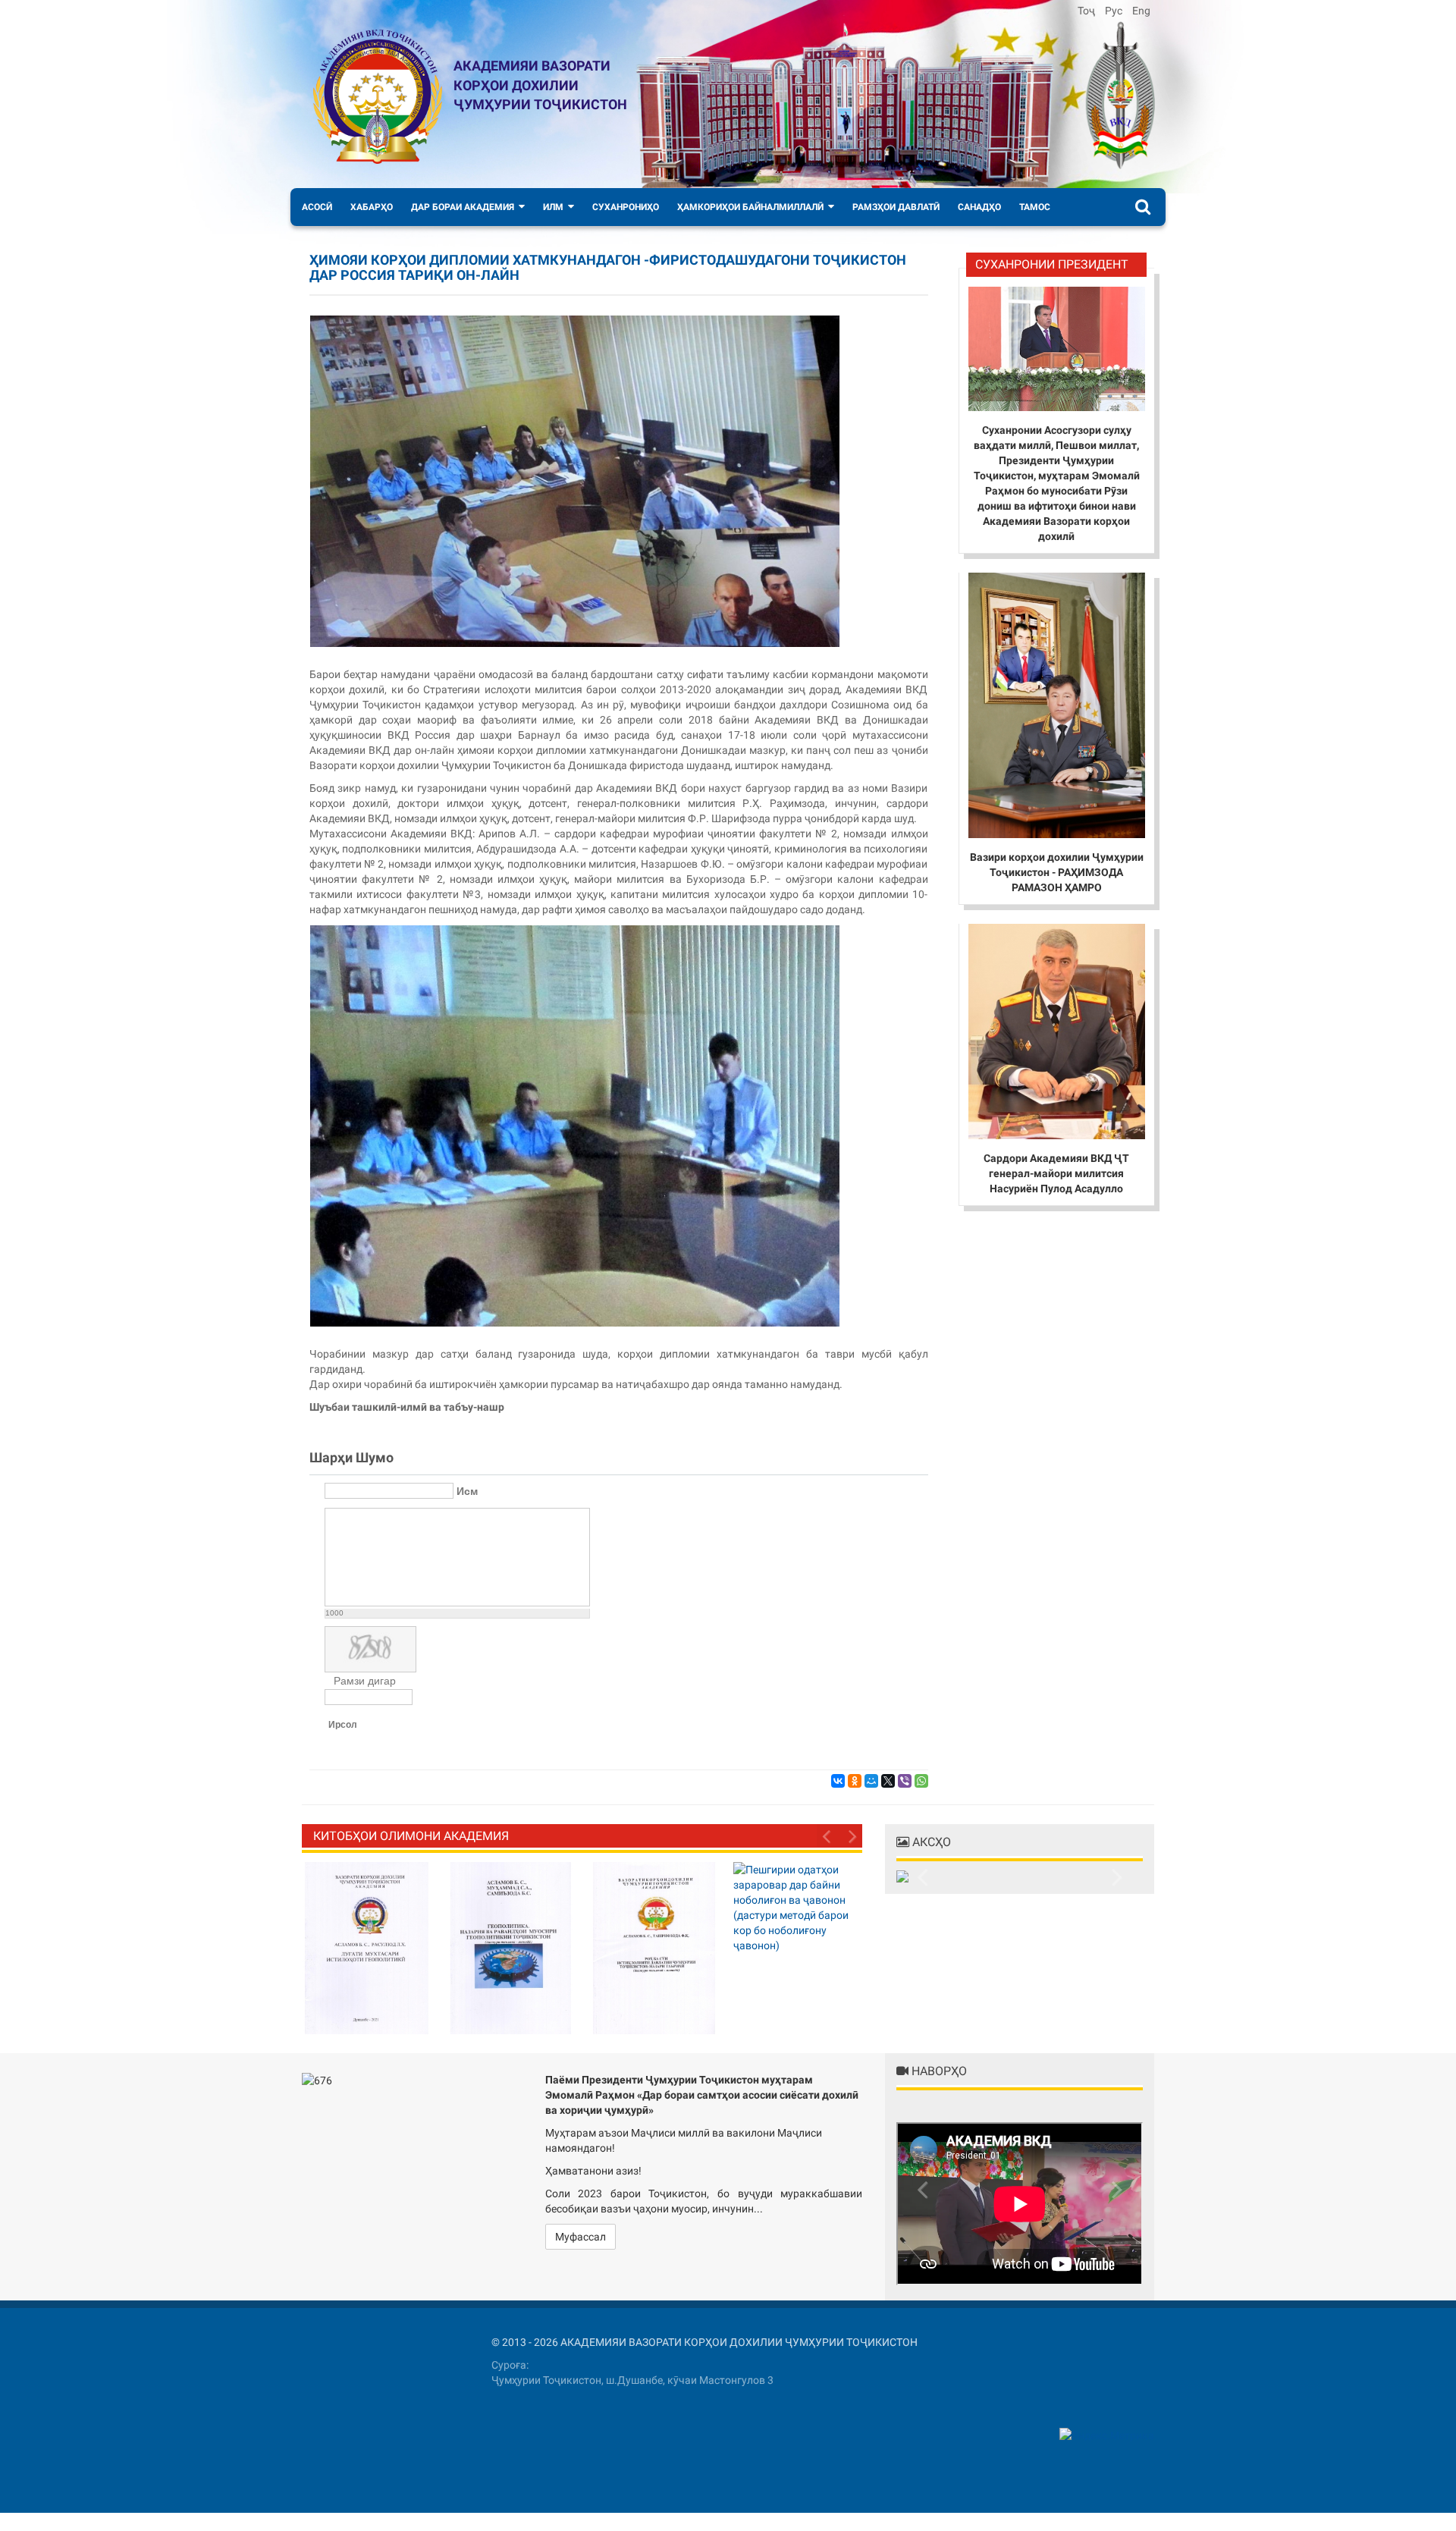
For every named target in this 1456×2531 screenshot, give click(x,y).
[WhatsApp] (921, 1781)
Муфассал (581, 2237)
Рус (1115, 11)
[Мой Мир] (871, 1781)
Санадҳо (979, 207)
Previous (828, 1835)
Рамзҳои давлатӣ (896, 207)
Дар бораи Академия (463, 207)
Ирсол (343, 1725)
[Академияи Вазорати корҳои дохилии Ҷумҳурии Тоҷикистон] (378, 97)
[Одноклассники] (855, 1781)
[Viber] (905, 1781)
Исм (467, 1491)
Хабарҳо (372, 207)
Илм (553, 207)
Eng (1141, 11)
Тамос (1035, 207)
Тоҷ (1087, 11)
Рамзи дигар (365, 1681)
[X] (888, 1781)
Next (851, 1835)
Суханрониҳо (626, 207)
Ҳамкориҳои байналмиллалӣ (750, 207)
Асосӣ (317, 207)
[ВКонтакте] (838, 1781)
